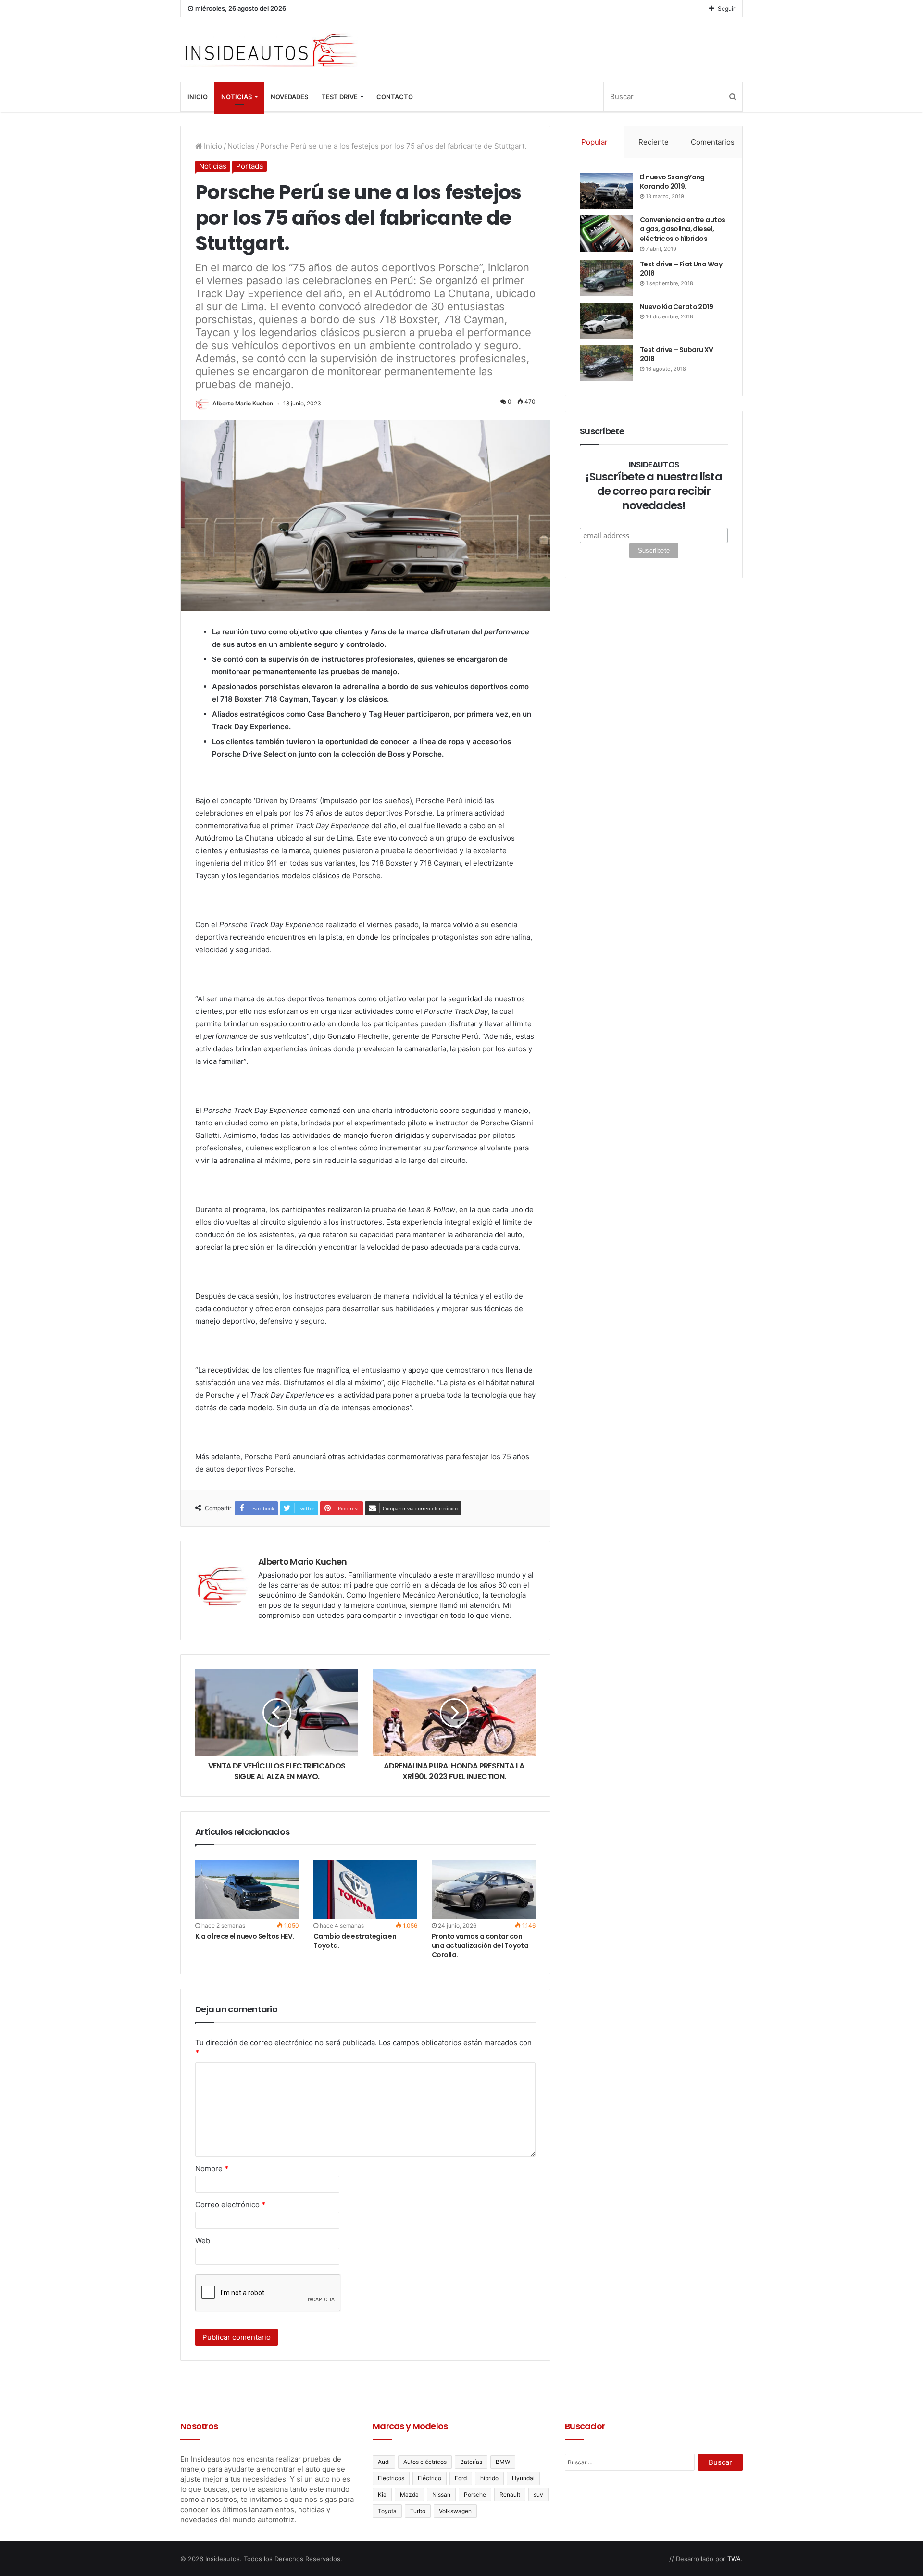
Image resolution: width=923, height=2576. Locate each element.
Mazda (409, 2494)
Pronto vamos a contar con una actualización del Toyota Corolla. (480, 1945)
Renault (510, 2494)
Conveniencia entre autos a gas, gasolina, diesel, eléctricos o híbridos (683, 229)
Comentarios (713, 142)
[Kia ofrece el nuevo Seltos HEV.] (247, 1889)
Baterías (471, 2462)
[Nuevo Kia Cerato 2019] (606, 321)
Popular (594, 142)
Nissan (441, 2494)
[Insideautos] (269, 50)
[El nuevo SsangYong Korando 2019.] (606, 191)
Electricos (391, 2478)
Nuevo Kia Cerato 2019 (676, 307)
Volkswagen (455, 2511)
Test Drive (340, 97)
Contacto (395, 97)
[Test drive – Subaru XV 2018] (606, 363)
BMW (503, 2462)
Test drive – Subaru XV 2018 (677, 354)
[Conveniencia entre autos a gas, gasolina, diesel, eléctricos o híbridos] (606, 234)
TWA (734, 2559)
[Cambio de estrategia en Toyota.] (365, 1889)
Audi (384, 2462)
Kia (382, 2494)
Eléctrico (430, 2478)
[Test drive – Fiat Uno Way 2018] (606, 278)
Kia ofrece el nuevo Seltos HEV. (245, 1936)
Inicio (198, 97)
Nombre (212, 2168)
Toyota (387, 2511)
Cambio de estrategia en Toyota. (355, 1941)
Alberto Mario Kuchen (243, 403)
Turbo (418, 2511)
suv (538, 2494)
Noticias (237, 97)
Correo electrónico (230, 2204)
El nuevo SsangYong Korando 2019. (672, 182)
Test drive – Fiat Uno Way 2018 (681, 269)
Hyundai (523, 2478)
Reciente (654, 142)
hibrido (489, 2478)
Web (203, 2241)
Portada (249, 166)
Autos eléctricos (425, 2462)
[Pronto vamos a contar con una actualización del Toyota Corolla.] (484, 1889)
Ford (461, 2478)
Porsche (475, 2494)
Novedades (289, 97)
